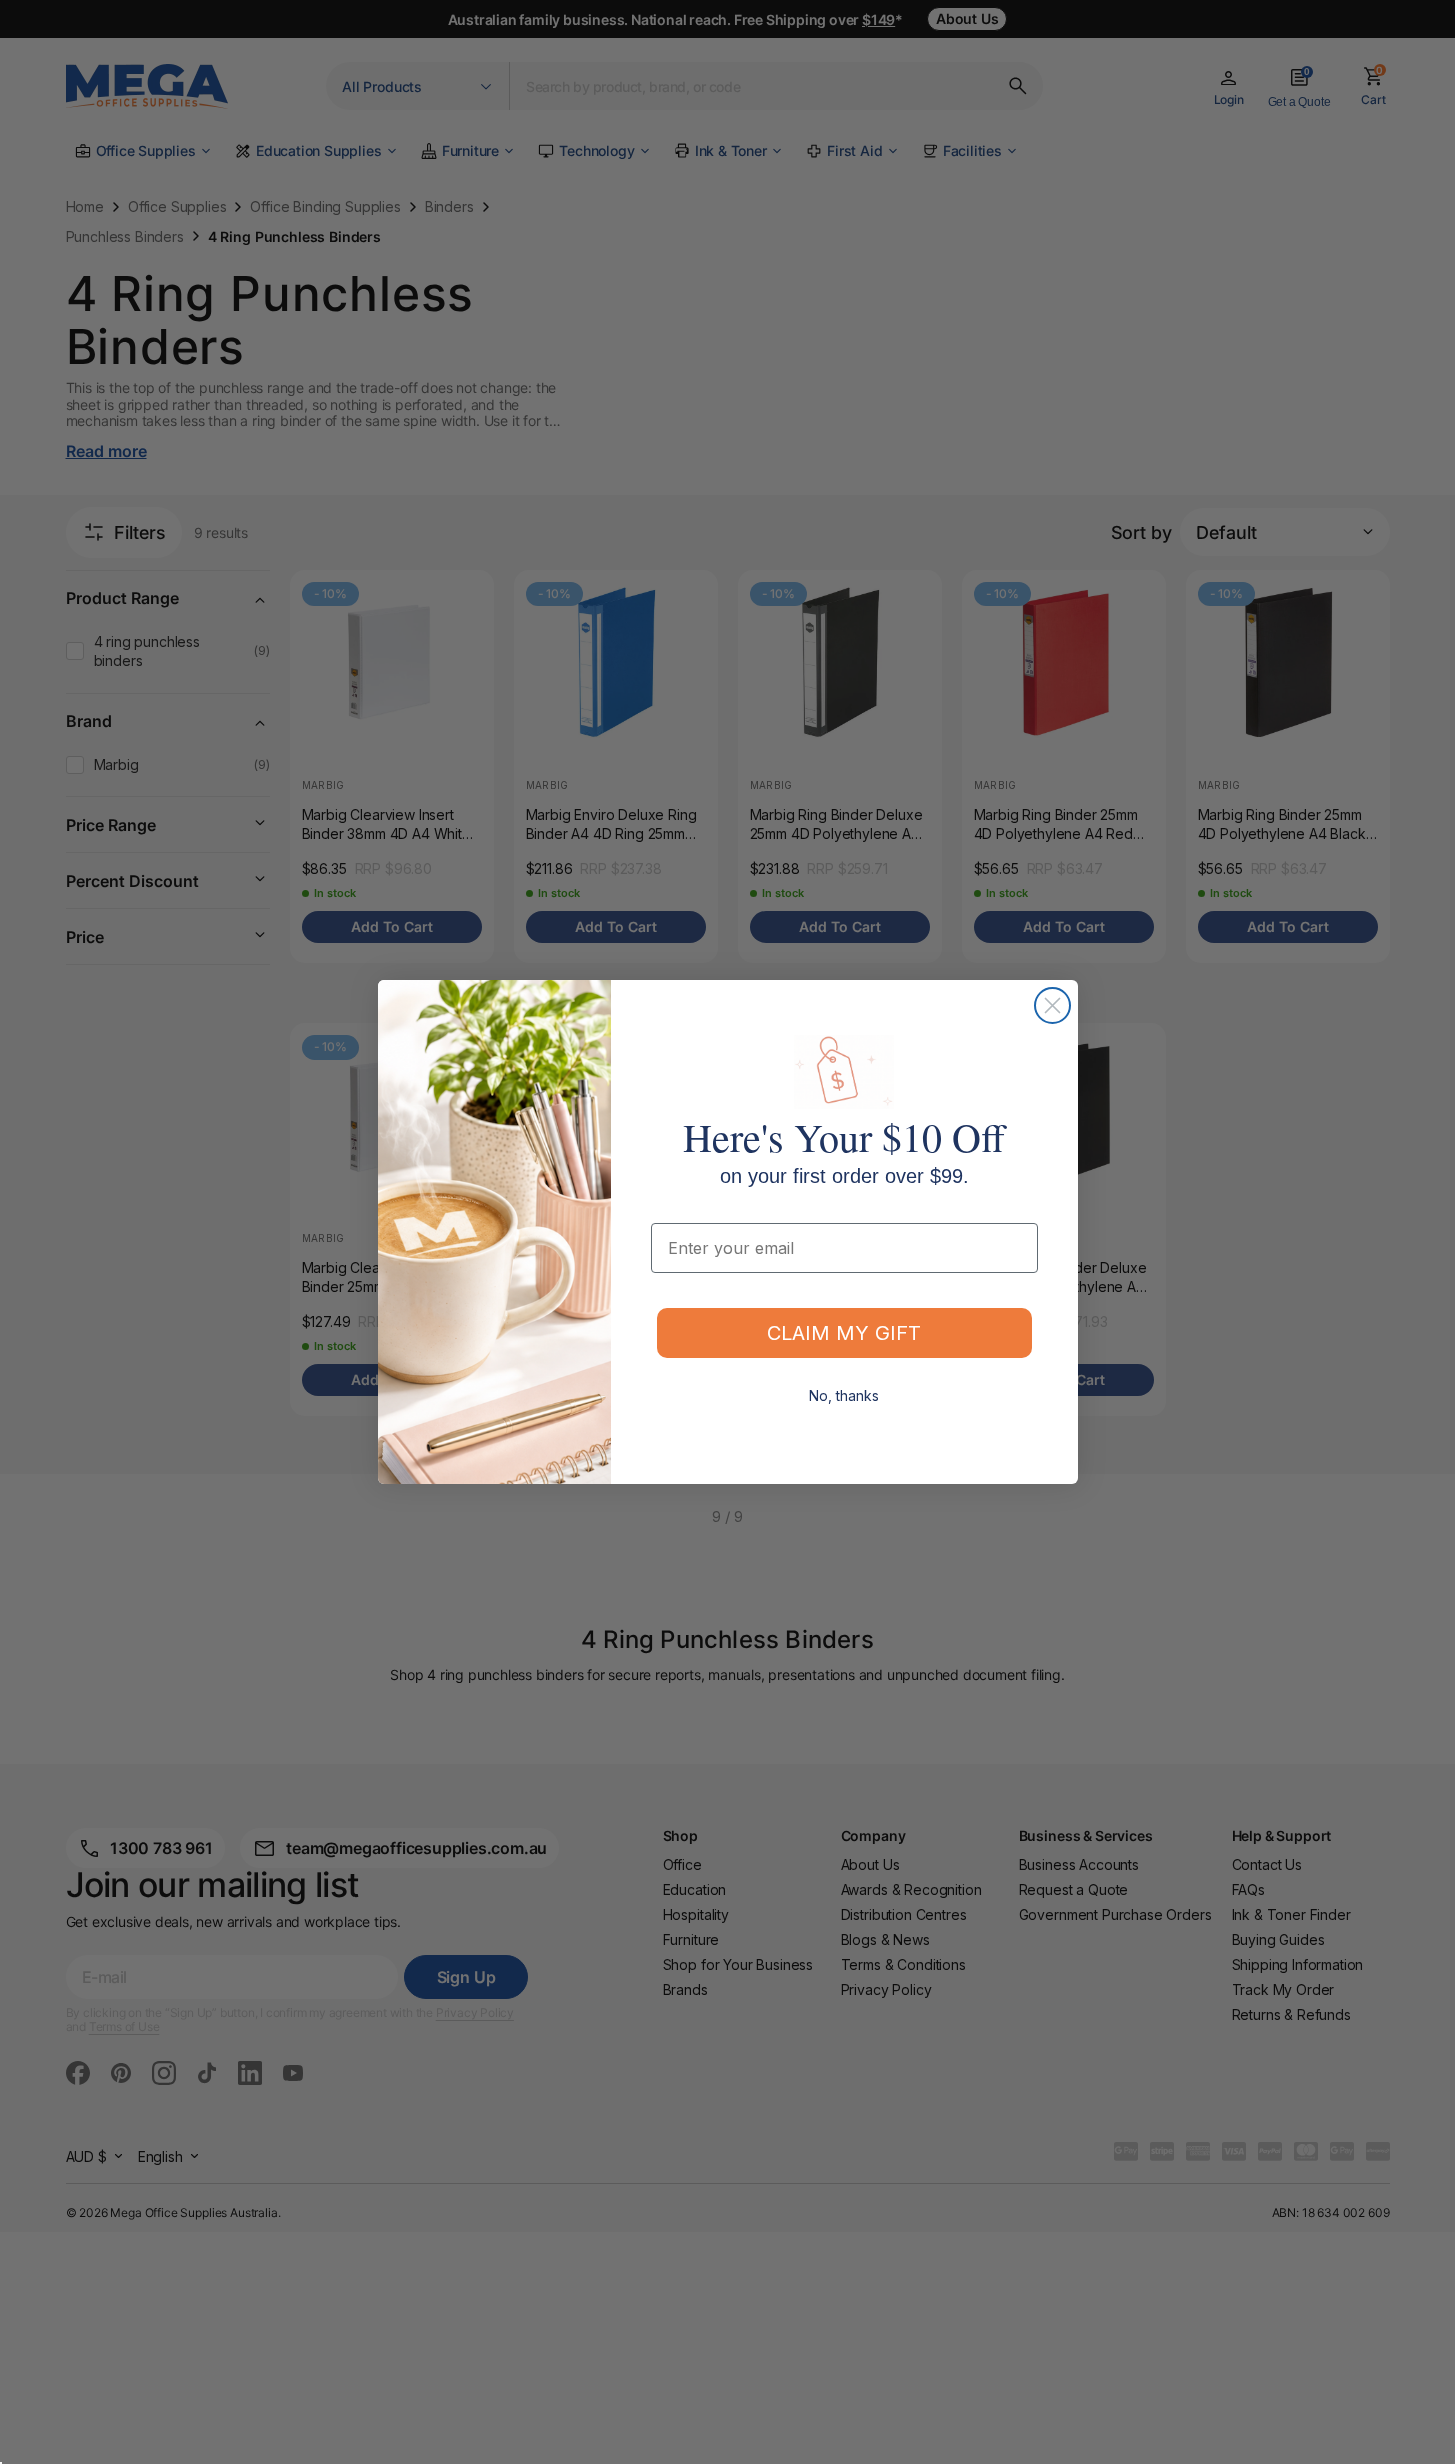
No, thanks (844, 1395)
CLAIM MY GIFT (844, 1333)
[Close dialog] (1052, 1005)
